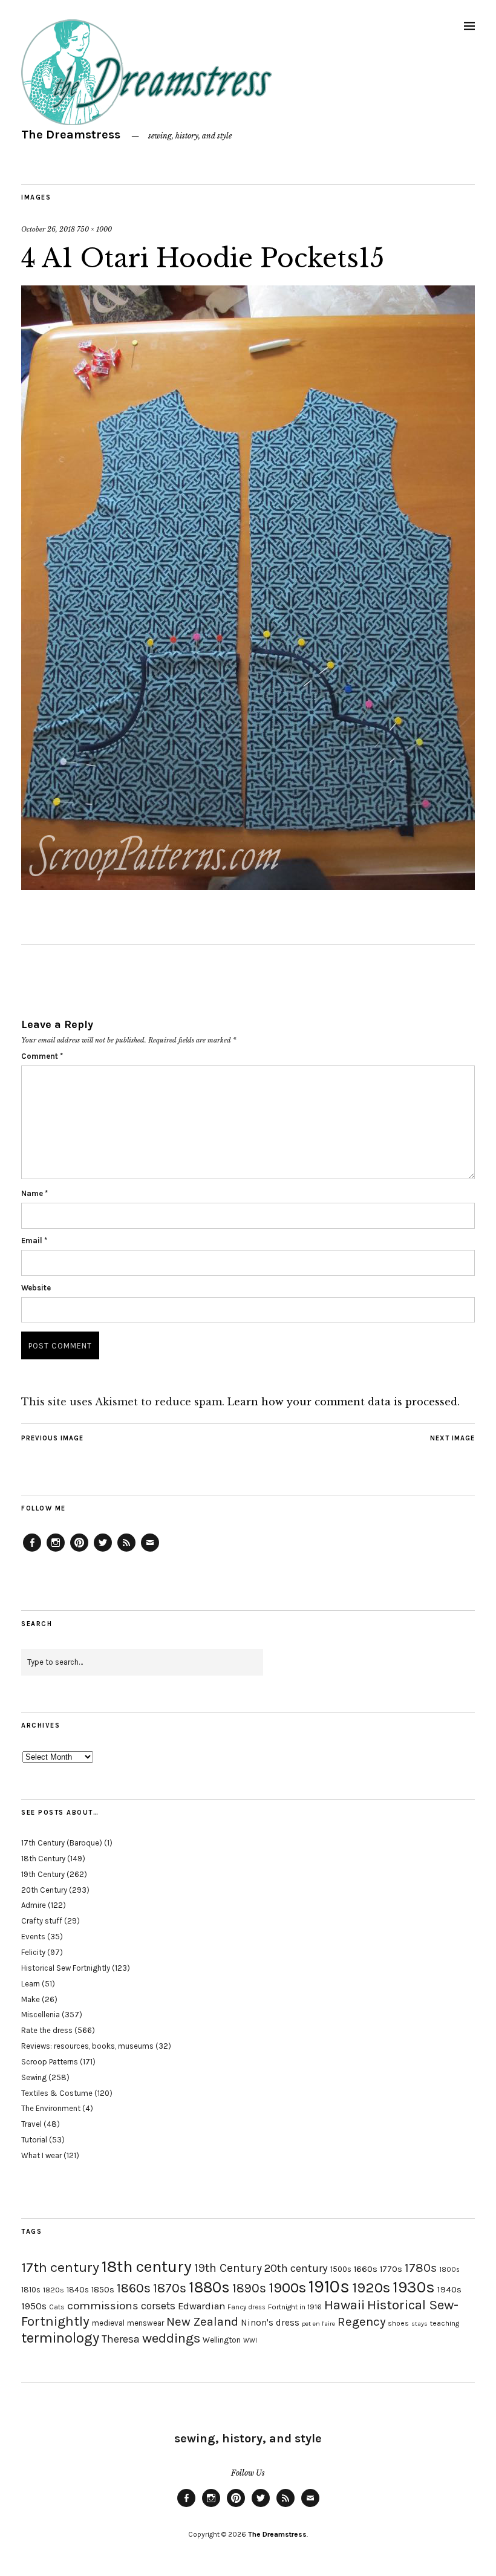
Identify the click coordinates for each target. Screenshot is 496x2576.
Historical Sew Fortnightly (66, 1968)
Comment (42, 1056)
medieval (108, 2323)
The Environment (51, 2108)
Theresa (121, 2339)
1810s (31, 2290)
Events (33, 1937)
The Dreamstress (71, 135)
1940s (449, 2289)
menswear (145, 2323)
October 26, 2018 (48, 229)
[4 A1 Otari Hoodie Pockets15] (248, 886)
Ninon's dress (270, 2323)
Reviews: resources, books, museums (87, 2046)
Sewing (34, 2077)
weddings (171, 2338)
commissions (103, 2306)
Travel (31, 2124)
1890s (249, 2288)
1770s (391, 2269)
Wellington (222, 2340)
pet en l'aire (318, 2324)
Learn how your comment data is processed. (344, 1402)
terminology (60, 2338)
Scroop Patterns (50, 2062)
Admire (34, 1905)
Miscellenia (41, 2015)
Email (34, 1241)
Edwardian (201, 2306)
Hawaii (344, 2305)
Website (36, 1288)
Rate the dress (47, 2030)
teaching (445, 2323)
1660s (366, 2269)
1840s (78, 2289)
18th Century (43, 1859)
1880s (209, 2287)
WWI (250, 2340)
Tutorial (34, 2140)
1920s (371, 2288)
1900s (287, 2288)
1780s (421, 2268)
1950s (34, 2306)
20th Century (44, 1890)
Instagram (56, 1551)
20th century (296, 2268)
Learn (31, 1984)
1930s (414, 2287)
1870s (170, 2288)
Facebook (32, 1551)
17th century (60, 2267)
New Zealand (202, 2321)
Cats (57, 2307)
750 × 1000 (94, 229)
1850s (103, 2290)
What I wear (41, 2155)
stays (419, 2324)
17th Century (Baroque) (62, 1843)
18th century (147, 2266)
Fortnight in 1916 (295, 2307)
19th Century (43, 1874)
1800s (449, 2270)
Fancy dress (246, 2307)
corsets (158, 2306)
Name (34, 1193)
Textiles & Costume (57, 2093)
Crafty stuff (42, 1921)
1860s (134, 2288)
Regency (361, 2321)
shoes (398, 2323)
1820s (54, 2290)
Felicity (33, 1952)
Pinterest (79, 1551)
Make (31, 1999)
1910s (329, 2286)
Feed (126, 1551)
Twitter (103, 1551)
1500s (341, 2269)
